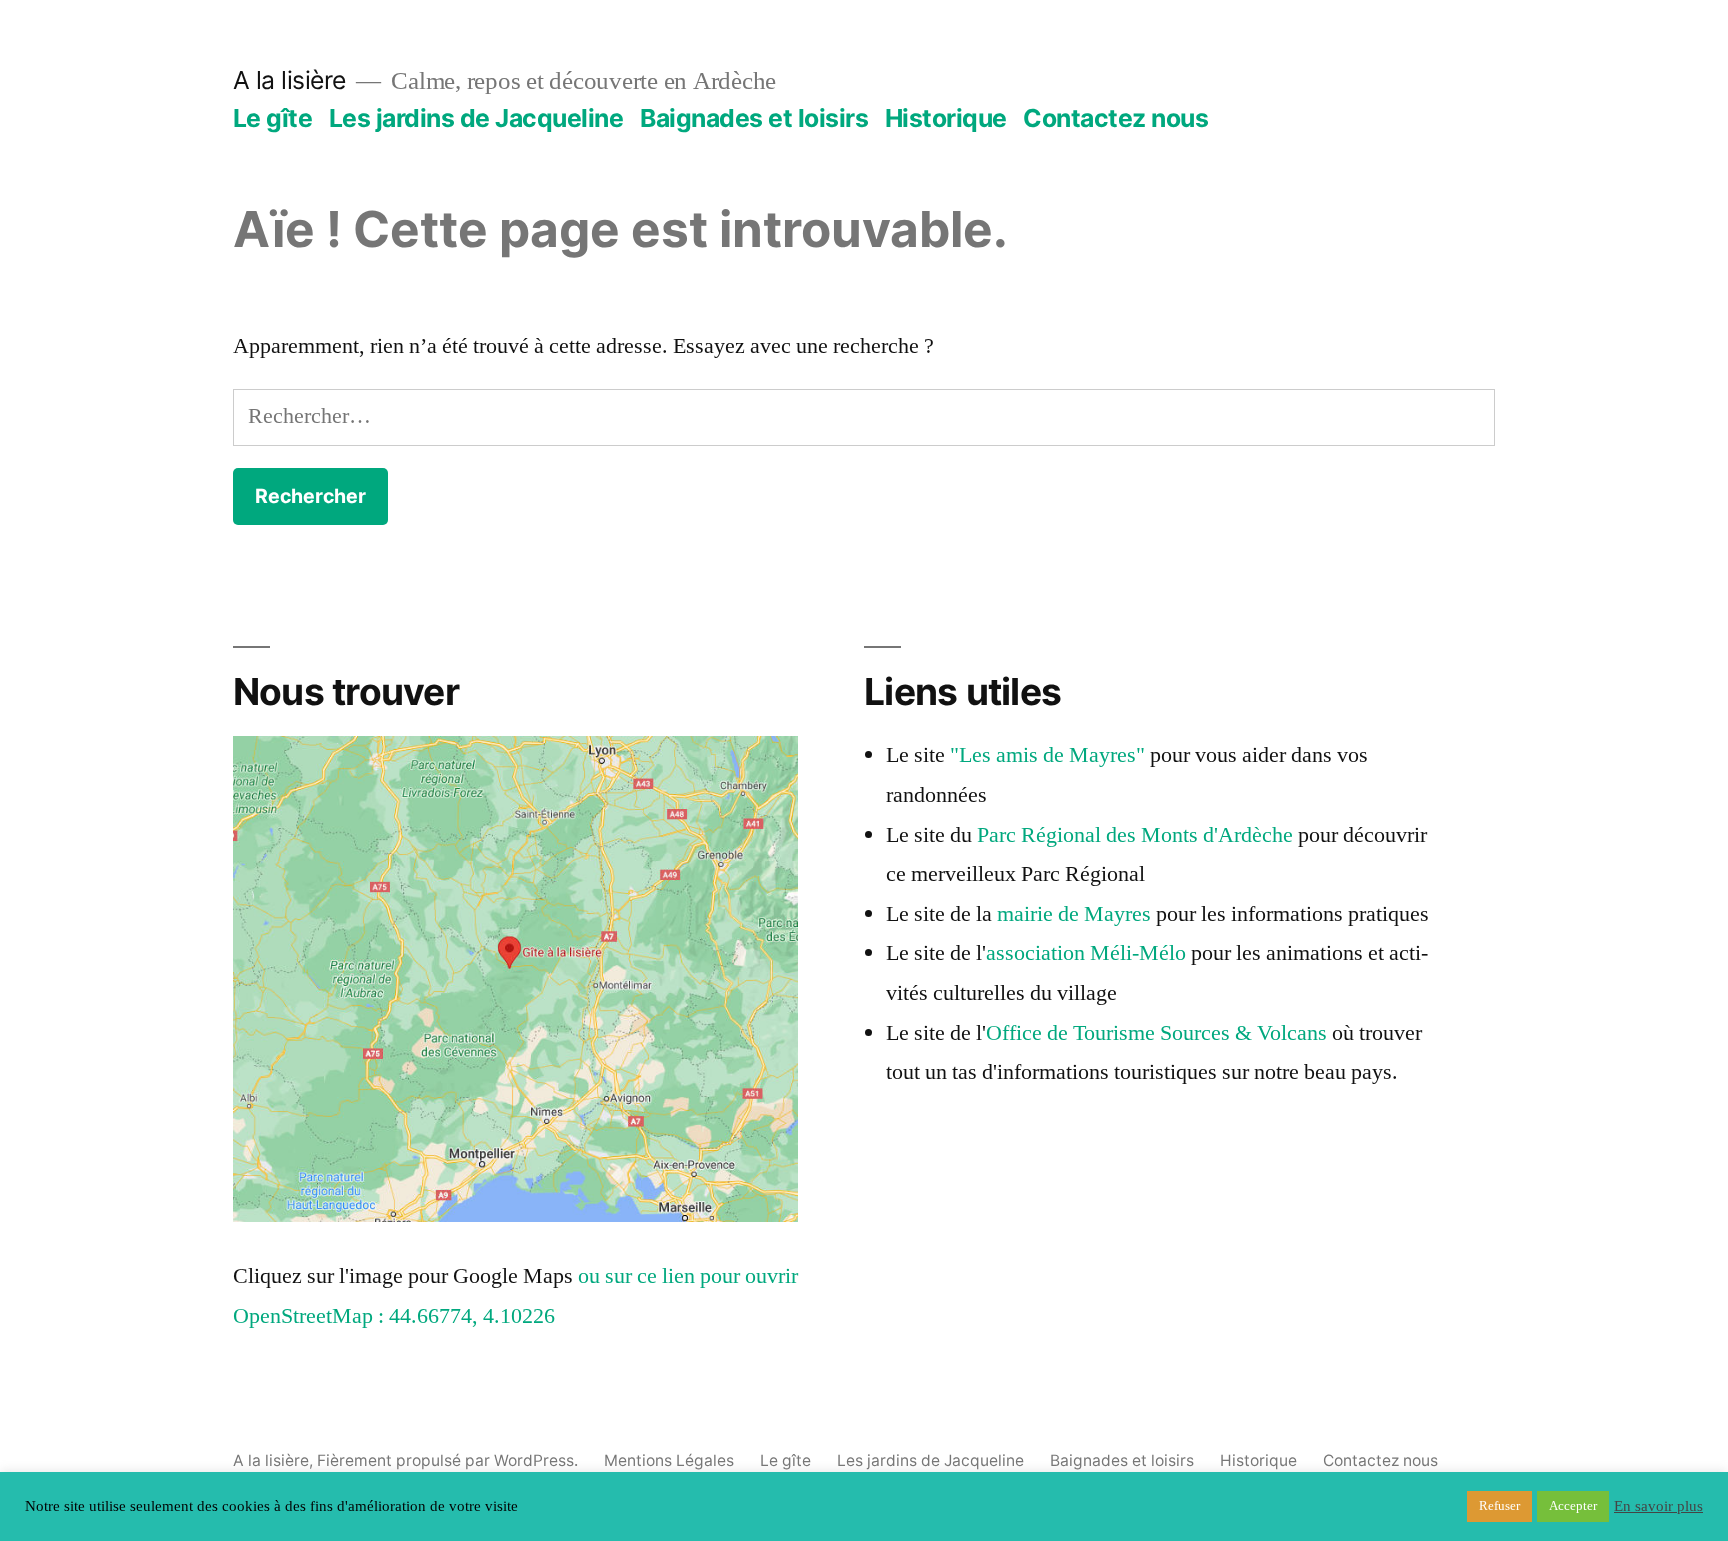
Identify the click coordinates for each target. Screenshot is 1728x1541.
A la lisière (289, 80)
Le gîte (273, 118)
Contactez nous (1115, 118)
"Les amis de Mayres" (1047, 755)
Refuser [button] (1499, 1506)
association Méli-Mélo (1088, 953)
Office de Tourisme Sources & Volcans (1156, 1033)
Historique (946, 118)
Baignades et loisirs (754, 118)
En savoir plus (1658, 1507)
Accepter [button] (1573, 1506)
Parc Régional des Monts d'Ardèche (1135, 835)
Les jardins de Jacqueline (476, 118)
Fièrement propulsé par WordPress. (449, 1460)
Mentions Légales (669, 1460)
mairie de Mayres (1074, 914)
